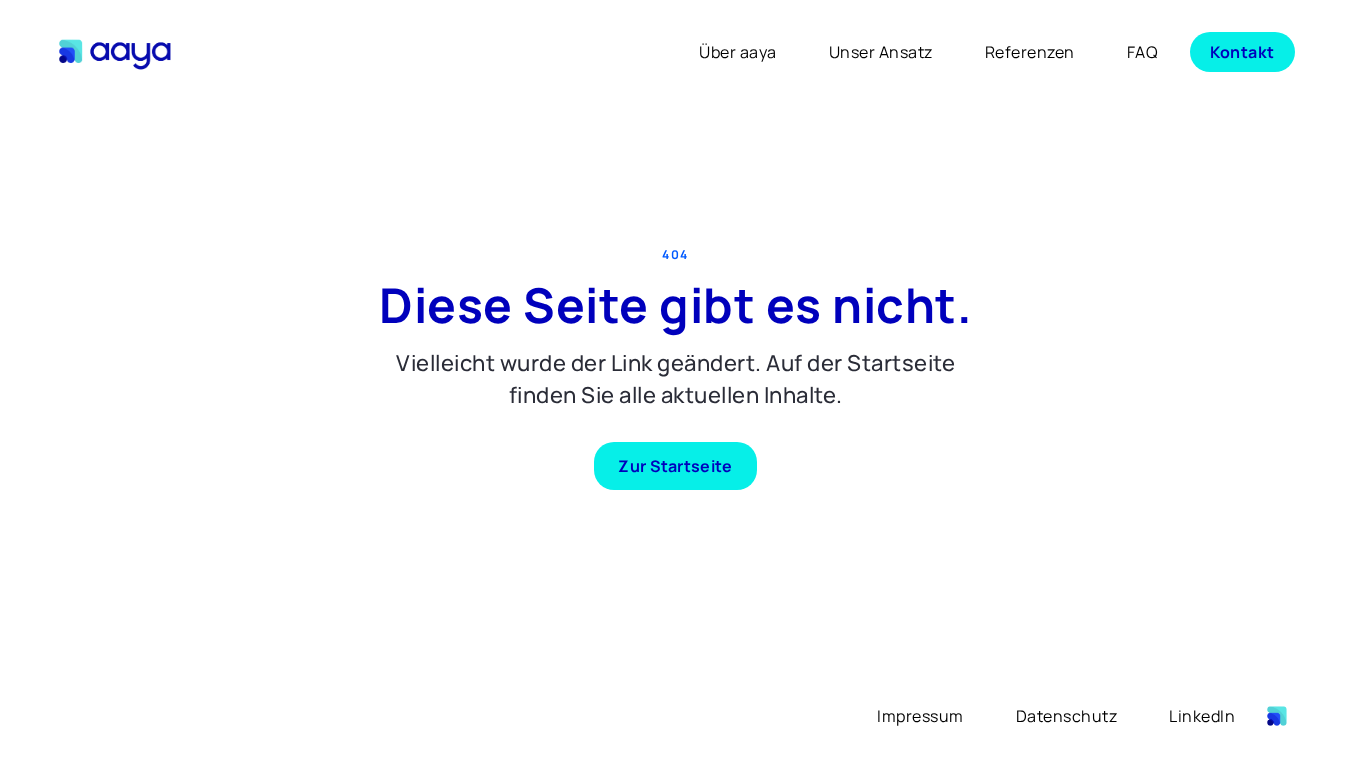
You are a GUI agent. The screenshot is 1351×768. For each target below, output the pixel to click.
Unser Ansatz (881, 52)
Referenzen (1030, 52)
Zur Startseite (675, 466)
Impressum (920, 716)
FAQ (1143, 52)
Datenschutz (1067, 716)
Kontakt (1242, 52)
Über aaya (738, 52)
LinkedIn (1202, 716)
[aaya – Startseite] (117, 52)
